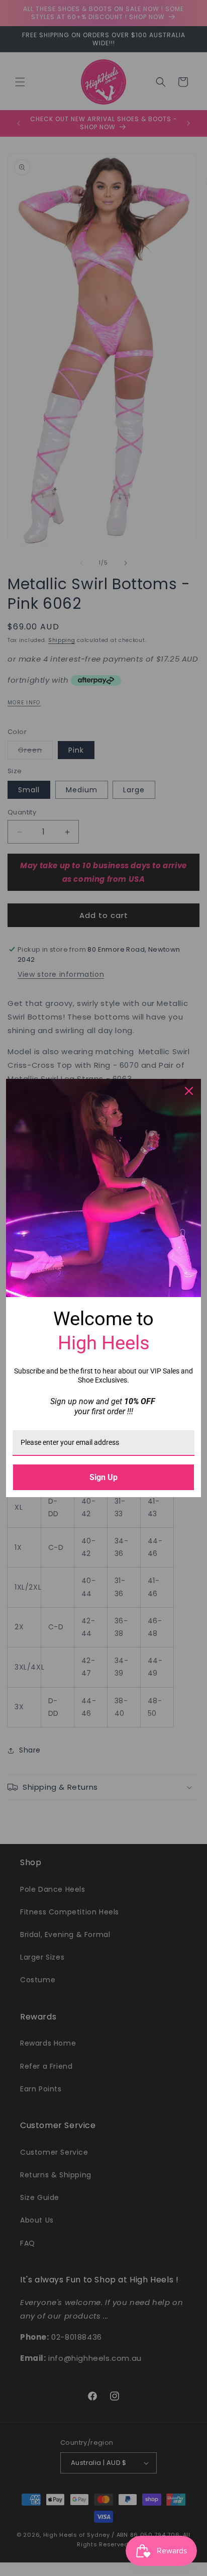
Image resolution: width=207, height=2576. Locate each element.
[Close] (189, 1091)
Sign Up (103, 1477)
